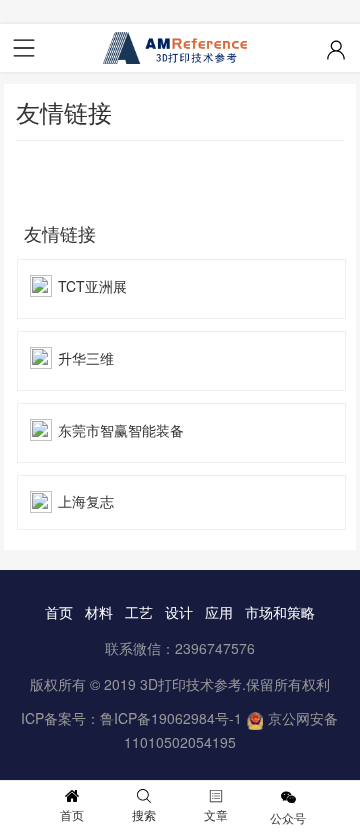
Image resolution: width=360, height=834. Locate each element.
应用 (219, 612)
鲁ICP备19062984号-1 (171, 718)
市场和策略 (280, 612)
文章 (216, 814)
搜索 (144, 814)
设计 (179, 612)
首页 (59, 612)
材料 (99, 612)
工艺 (139, 612)
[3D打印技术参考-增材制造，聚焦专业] (180, 48)
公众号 (288, 817)
